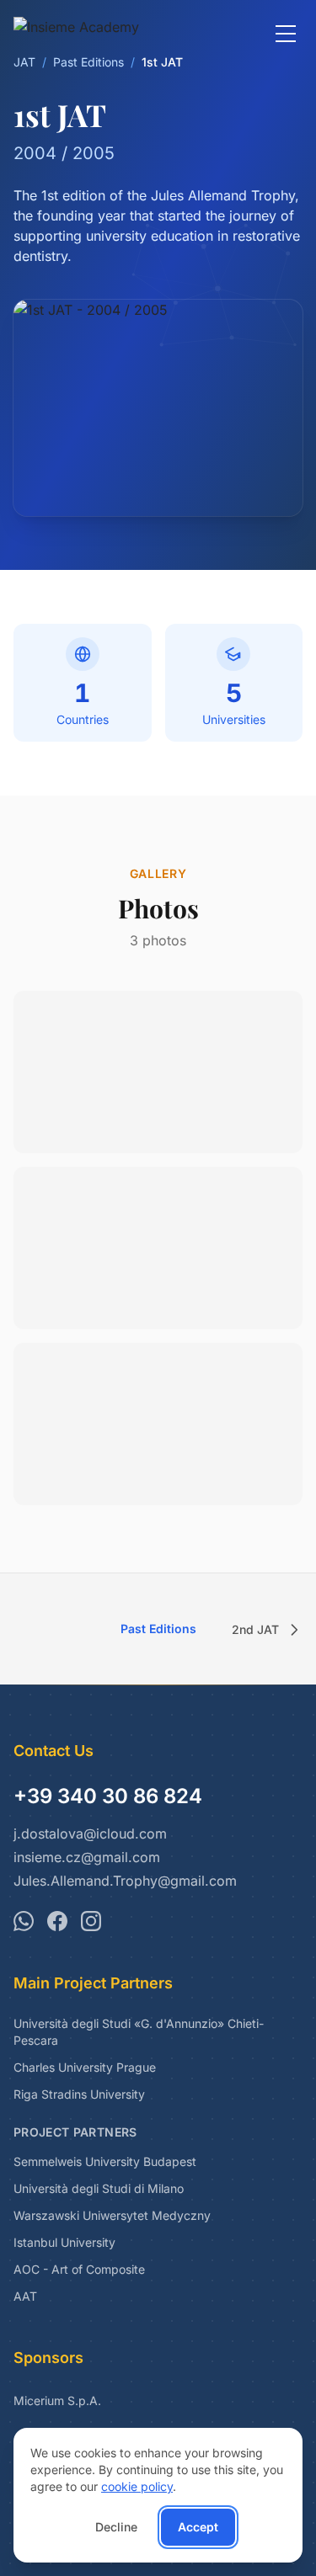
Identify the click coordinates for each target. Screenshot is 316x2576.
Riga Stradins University (79, 2094)
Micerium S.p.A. (57, 2400)
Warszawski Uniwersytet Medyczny (112, 2215)
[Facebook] (57, 1921)
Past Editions (158, 1629)
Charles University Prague (85, 2067)
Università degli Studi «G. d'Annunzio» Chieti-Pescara (139, 2032)
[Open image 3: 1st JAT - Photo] (158, 1424)
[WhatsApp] (24, 1921)
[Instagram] (91, 1921)
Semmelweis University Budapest (105, 2161)
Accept (198, 2527)
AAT (25, 2296)
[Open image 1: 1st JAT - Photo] (158, 1072)
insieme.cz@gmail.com (87, 1857)
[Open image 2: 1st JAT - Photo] (158, 1248)
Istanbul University (64, 2242)
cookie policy (137, 2486)
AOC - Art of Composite (79, 2269)
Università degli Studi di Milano (99, 2188)
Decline (116, 2527)
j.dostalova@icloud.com (90, 1834)
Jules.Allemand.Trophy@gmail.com (125, 1881)
